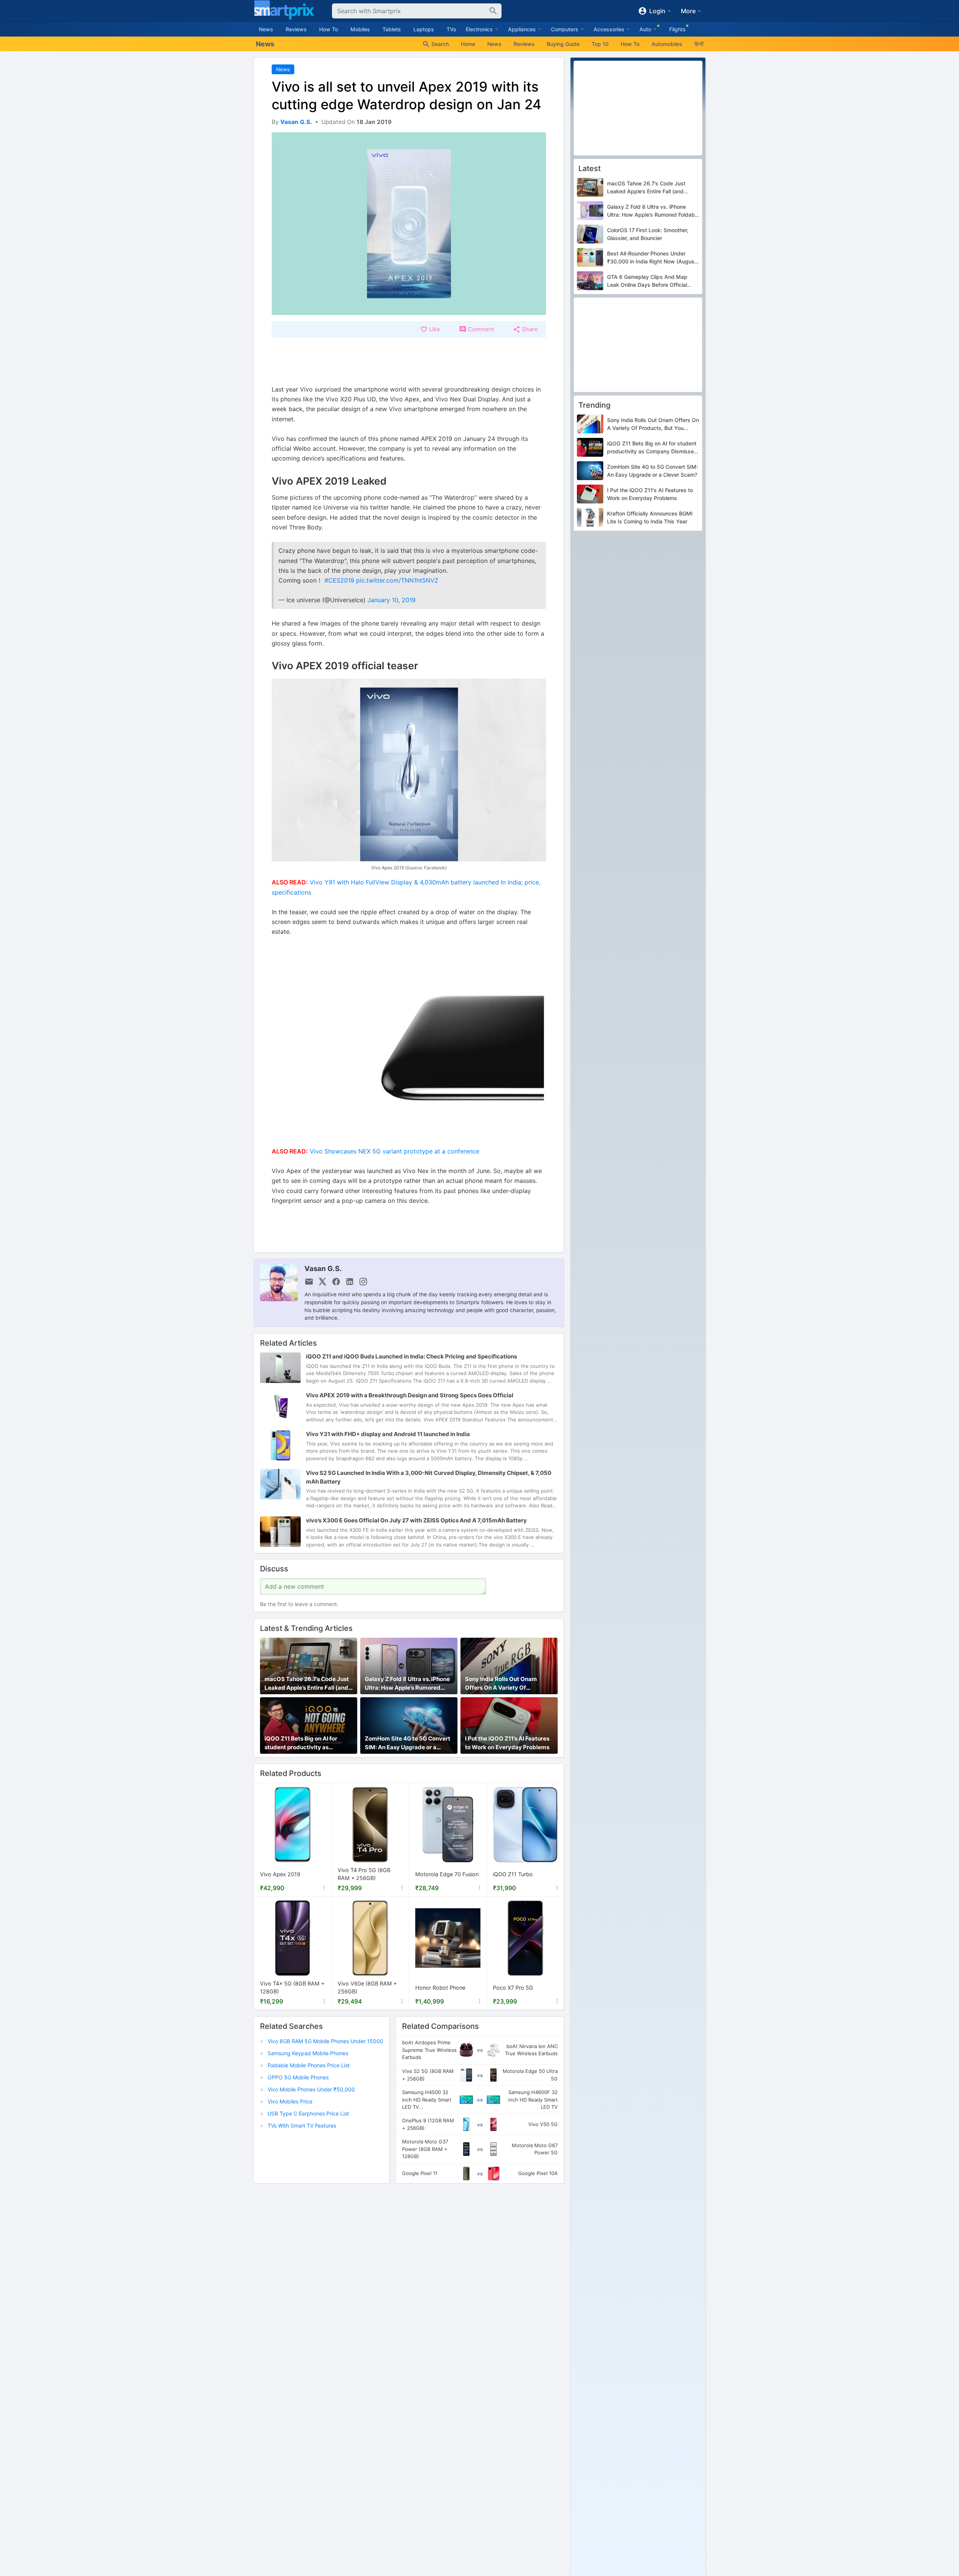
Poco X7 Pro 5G (513, 1988)
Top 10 (600, 44)
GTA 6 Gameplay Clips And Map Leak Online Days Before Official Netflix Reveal (647, 281)
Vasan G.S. (323, 1268)
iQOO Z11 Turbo (513, 1874)
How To (329, 29)
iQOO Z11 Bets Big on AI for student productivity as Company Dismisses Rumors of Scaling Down (307, 1743)
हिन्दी (699, 44)
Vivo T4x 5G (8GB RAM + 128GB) (292, 1988)
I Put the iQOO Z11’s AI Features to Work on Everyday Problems (507, 1743)
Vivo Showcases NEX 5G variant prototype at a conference (395, 1151)
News (266, 29)
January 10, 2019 (392, 600)
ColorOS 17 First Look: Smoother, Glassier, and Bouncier (648, 234)
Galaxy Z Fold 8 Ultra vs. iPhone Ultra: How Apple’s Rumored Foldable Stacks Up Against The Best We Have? (408, 1684)
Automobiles (667, 44)
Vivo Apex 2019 (280, 1874)
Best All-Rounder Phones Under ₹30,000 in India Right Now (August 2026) (652, 258)
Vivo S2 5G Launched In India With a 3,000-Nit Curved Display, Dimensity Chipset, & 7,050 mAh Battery (429, 1477)
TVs (451, 29)
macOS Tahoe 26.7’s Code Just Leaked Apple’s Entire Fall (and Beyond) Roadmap (307, 1684)
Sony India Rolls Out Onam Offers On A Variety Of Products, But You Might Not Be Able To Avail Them (508, 1684)
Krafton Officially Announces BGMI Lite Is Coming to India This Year (650, 518)
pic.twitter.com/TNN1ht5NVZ (397, 580)
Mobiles (360, 29)
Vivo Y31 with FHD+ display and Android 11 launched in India (388, 1434)
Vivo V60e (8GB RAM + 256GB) (367, 1988)
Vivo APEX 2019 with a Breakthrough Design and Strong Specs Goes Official (410, 1395)
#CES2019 (339, 580)
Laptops (424, 29)
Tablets (392, 29)
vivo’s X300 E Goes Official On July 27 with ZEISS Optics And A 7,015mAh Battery (416, 1520)
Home (468, 44)
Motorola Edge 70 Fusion (447, 1874)
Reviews (296, 29)
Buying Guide (563, 44)
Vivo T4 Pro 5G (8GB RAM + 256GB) (364, 1875)
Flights (678, 29)
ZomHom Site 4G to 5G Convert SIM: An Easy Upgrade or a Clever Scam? (408, 1743)
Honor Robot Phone (440, 1988)
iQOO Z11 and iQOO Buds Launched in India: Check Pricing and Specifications (411, 1356)
